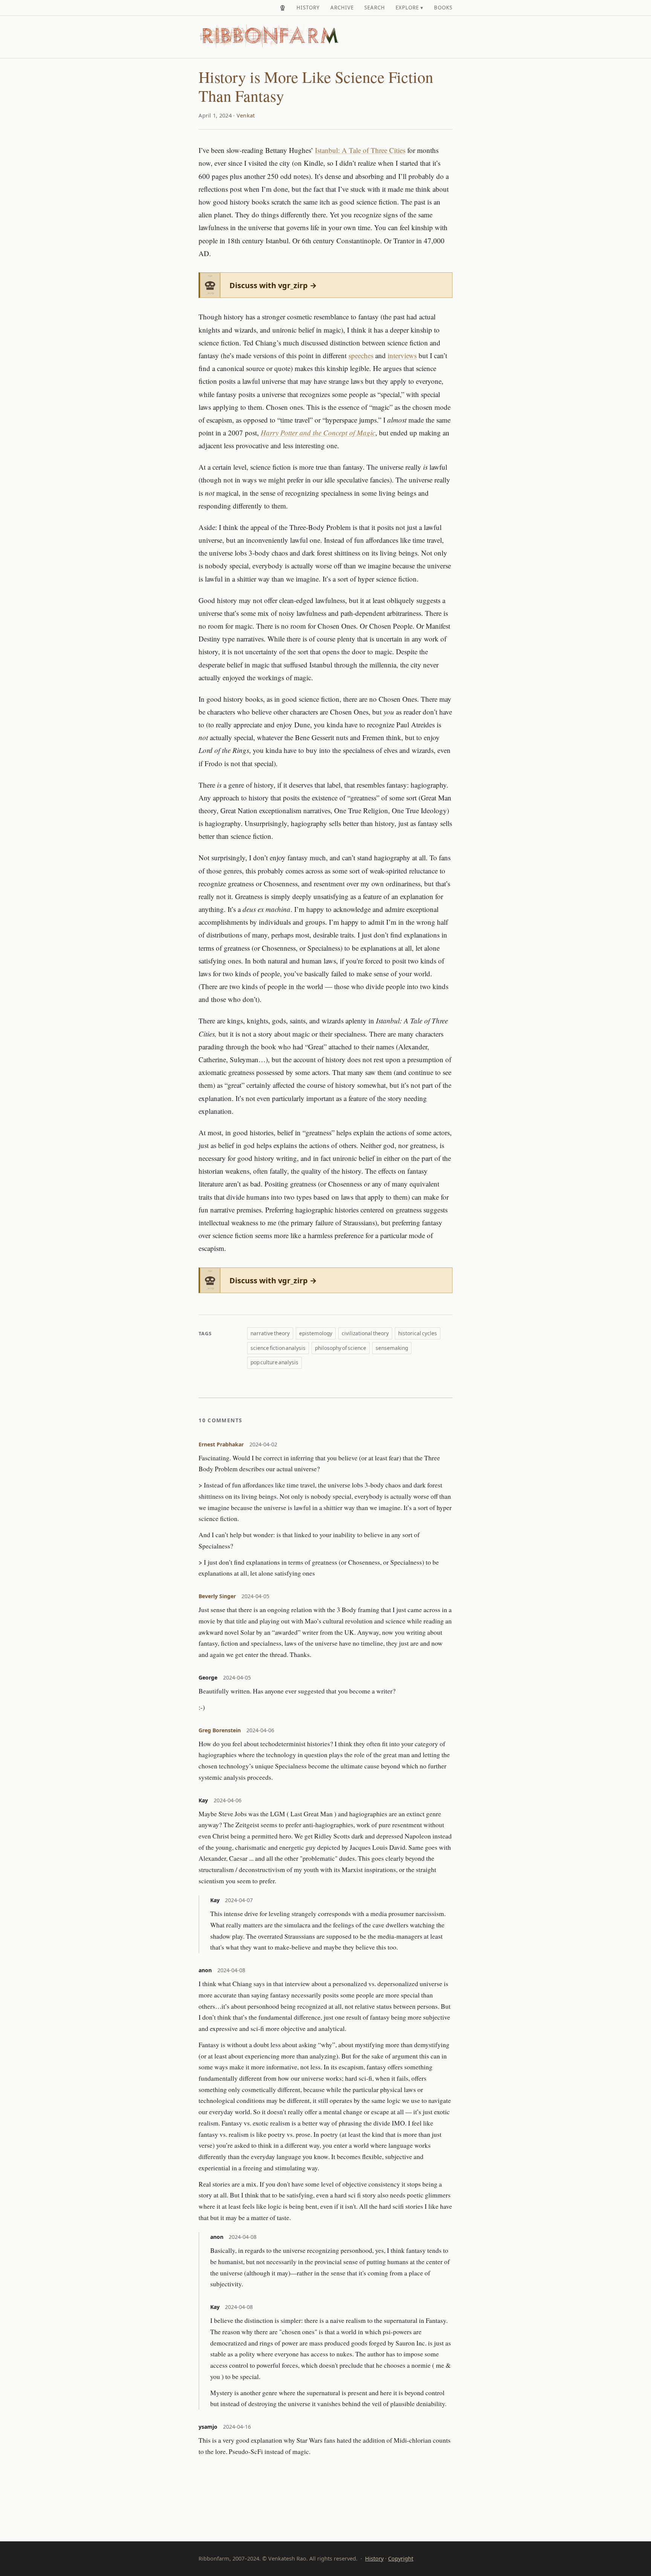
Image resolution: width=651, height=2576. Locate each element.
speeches (361, 355)
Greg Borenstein (220, 1730)
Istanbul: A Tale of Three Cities (360, 150)
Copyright (401, 2558)
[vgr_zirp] (283, 8)
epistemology (316, 1333)
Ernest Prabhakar (221, 1444)
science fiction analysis (278, 1348)
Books (443, 8)
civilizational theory (365, 1333)
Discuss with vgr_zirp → (273, 285)
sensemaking (392, 1348)
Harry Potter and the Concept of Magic (318, 433)
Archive (342, 8)
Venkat (246, 115)
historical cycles (418, 1333)
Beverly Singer (217, 1596)
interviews (402, 355)
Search (375, 8)
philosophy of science (341, 1348)
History (308, 8)
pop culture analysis (274, 1362)
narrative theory (270, 1333)
